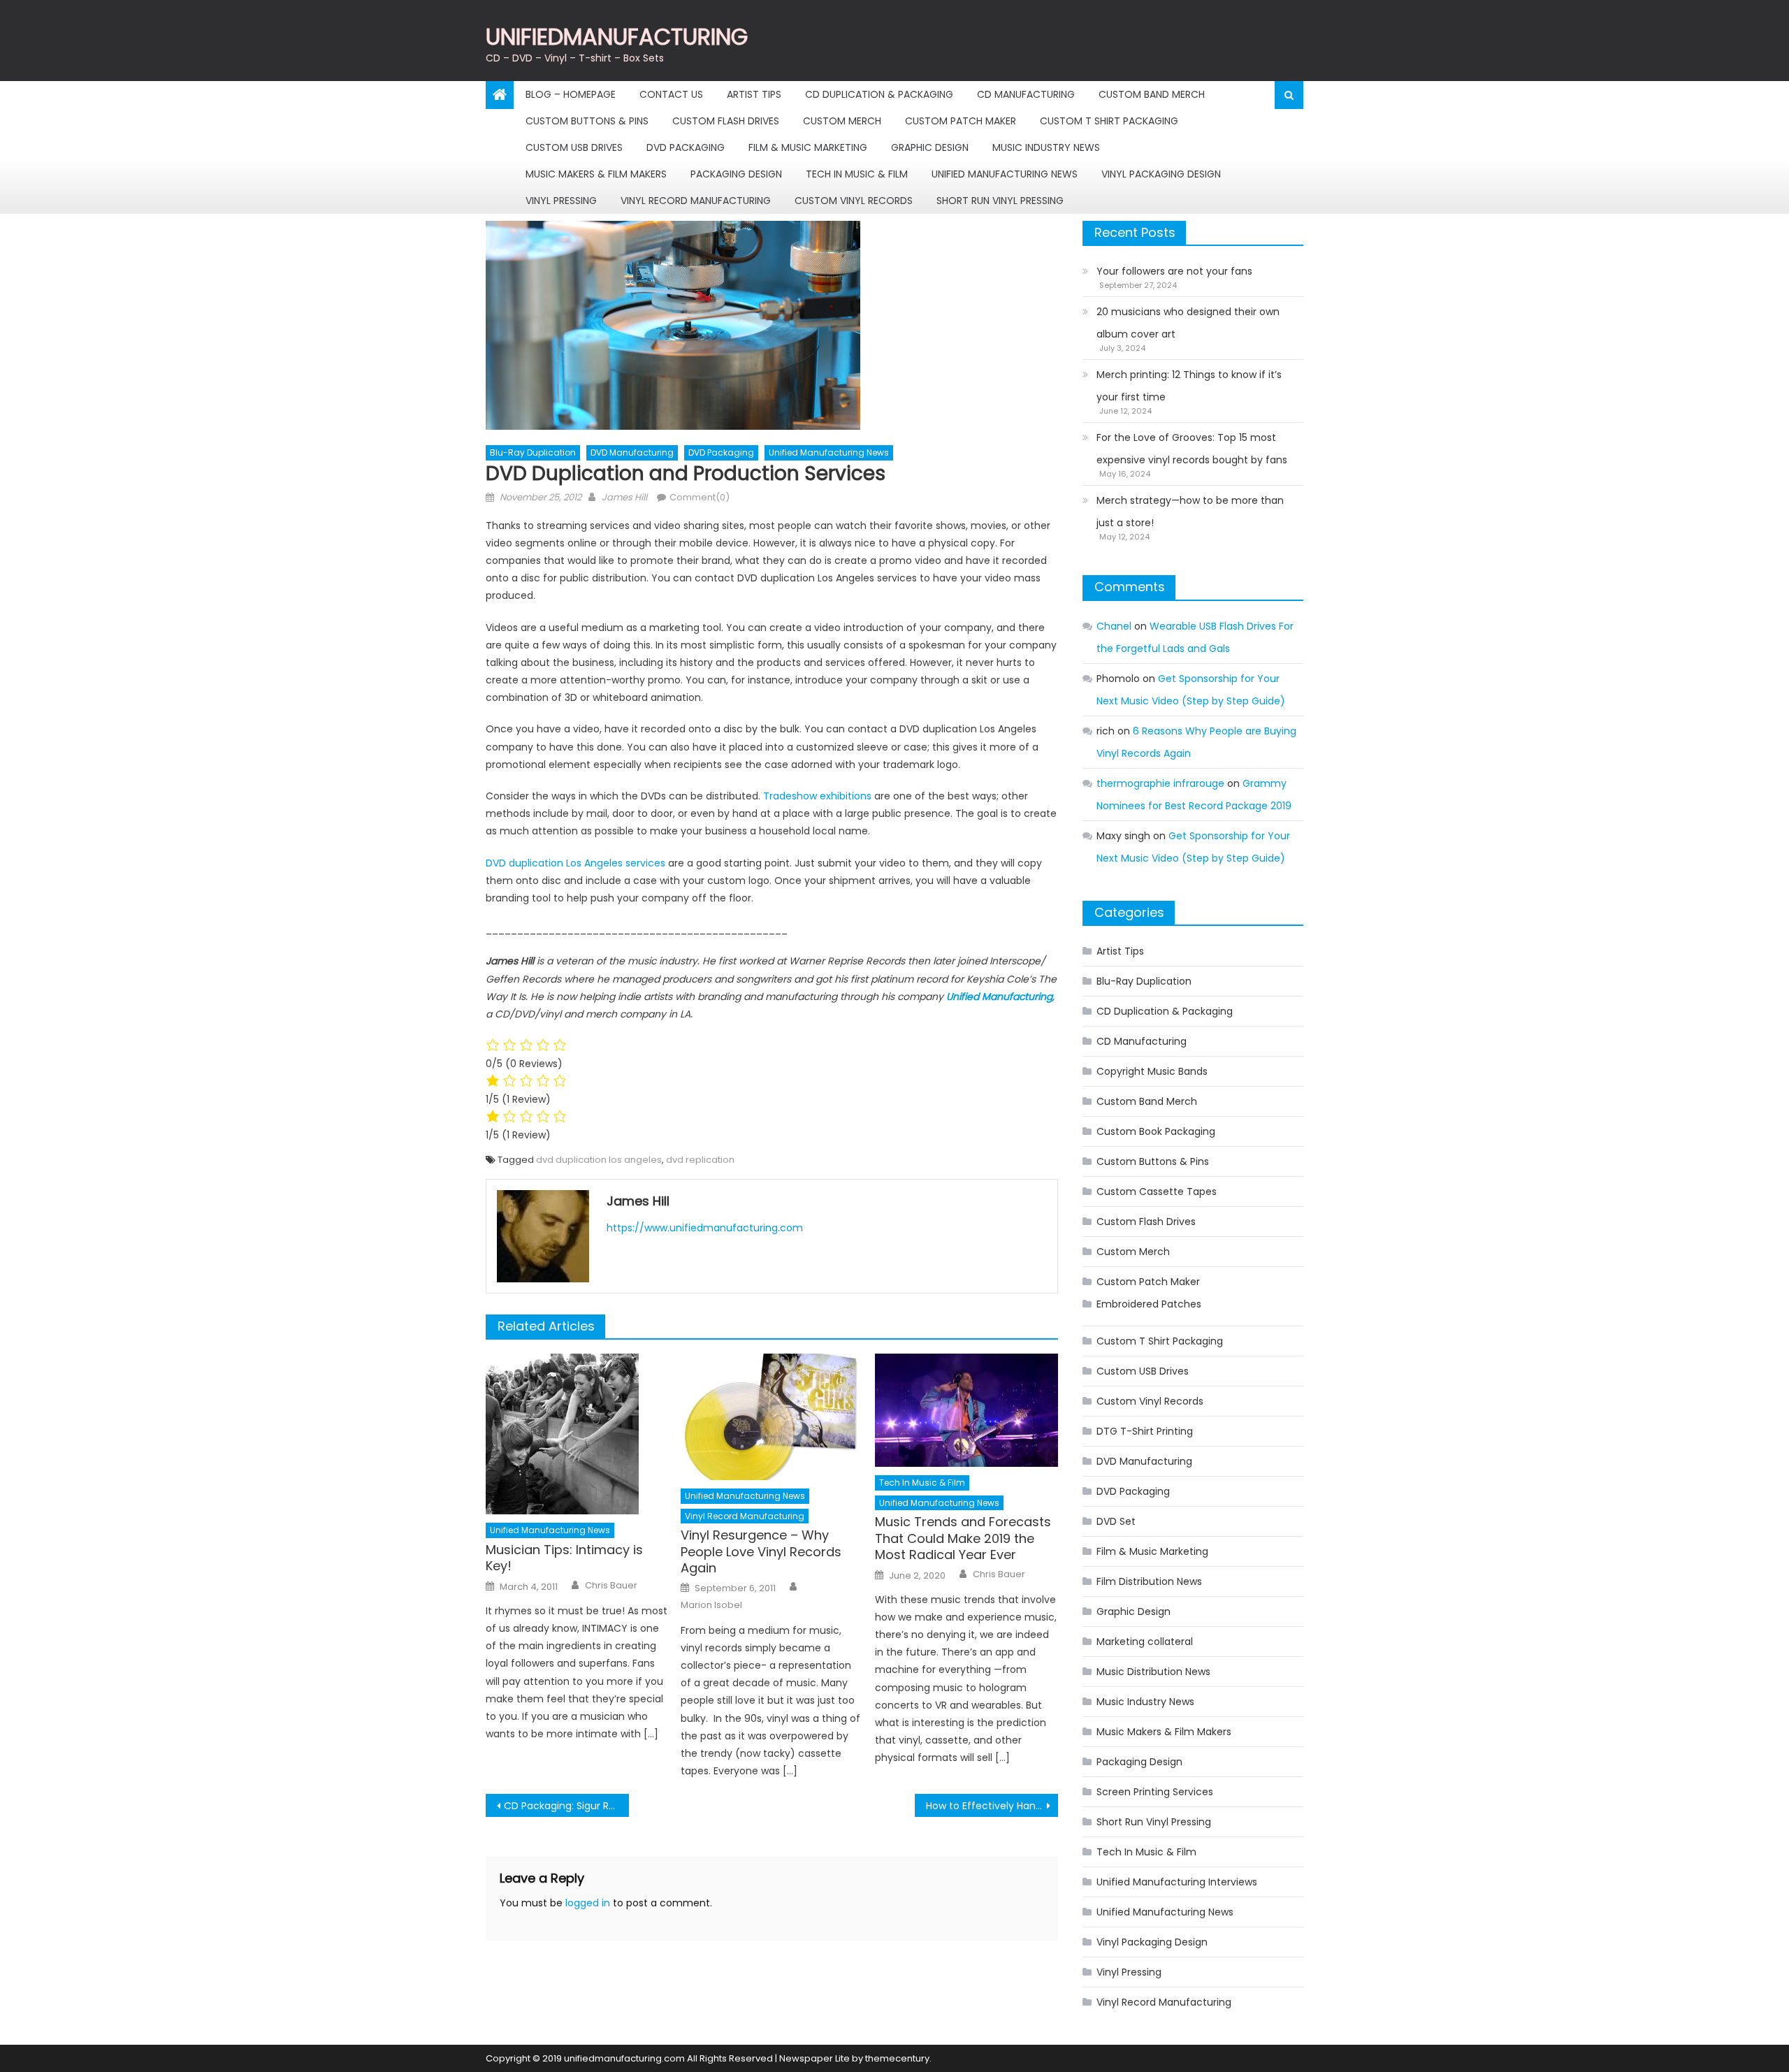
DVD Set (1116, 1521)
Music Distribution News (1153, 1672)
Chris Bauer (611, 1586)
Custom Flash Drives (726, 121)
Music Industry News (1046, 147)
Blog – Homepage (571, 94)
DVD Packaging (686, 147)
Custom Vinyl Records (854, 201)
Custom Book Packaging (1156, 1131)
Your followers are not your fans (1174, 271)
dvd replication (700, 1160)
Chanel (1114, 626)
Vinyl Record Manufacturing (696, 201)
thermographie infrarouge (1160, 783)
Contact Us (671, 94)
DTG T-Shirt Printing (1145, 1431)
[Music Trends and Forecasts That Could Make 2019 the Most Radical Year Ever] (966, 1410)
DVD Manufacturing (632, 452)
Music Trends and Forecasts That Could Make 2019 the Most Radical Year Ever (963, 1538)
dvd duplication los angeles (599, 1160)
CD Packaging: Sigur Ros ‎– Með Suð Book (566, 1806)
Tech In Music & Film (857, 174)
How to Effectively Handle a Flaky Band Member (992, 1806)
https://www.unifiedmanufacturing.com (705, 1228)
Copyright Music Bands (1152, 1071)
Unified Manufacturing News (1005, 174)
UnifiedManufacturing (617, 37)
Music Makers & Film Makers (596, 174)
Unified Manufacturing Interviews (1177, 1882)
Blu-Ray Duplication (533, 452)
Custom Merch (842, 121)
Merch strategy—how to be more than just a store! (1190, 512)
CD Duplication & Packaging (879, 94)
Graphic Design (930, 147)
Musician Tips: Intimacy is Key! (564, 1558)
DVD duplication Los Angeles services (575, 863)
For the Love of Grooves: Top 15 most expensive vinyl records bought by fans (1192, 449)
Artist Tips (754, 94)
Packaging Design (736, 174)
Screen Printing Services (1155, 1792)
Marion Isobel (711, 1605)
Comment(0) (700, 497)
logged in (588, 1903)
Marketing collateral (1145, 1642)
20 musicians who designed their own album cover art (1188, 323)
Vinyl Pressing (561, 201)
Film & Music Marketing (808, 147)
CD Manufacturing (1026, 94)
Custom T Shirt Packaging (1109, 121)
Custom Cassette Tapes (1157, 1191)
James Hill (624, 497)
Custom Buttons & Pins (587, 121)
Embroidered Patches (1149, 1304)
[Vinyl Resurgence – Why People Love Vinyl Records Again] (772, 1417)
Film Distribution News (1149, 1581)
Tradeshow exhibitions (817, 796)
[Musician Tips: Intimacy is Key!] (577, 1434)
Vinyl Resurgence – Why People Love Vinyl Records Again (761, 1551)
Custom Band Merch (1152, 94)
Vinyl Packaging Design (1161, 174)
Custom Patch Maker (961, 121)
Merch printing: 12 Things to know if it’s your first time (1189, 386)
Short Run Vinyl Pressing (1000, 201)
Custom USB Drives (574, 147)
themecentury (897, 2058)
